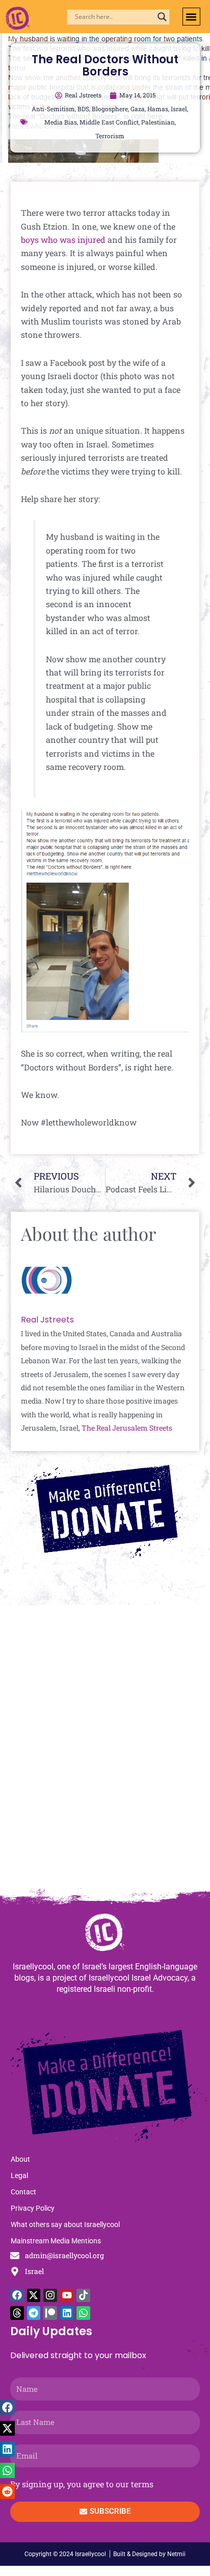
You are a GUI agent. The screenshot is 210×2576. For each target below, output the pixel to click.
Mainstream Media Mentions (56, 2241)
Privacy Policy (33, 2208)
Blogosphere (110, 109)
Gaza (138, 109)
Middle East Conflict (109, 122)
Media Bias (61, 122)
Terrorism (110, 136)
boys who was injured (64, 240)
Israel (179, 109)
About (20, 2159)
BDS (83, 109)
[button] (191, 17)
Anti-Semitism (53, 109)
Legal (19, 2175)
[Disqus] (105, 1751)
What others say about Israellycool (65, 2224)
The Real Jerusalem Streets (127, 1428)
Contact (23, 2192)
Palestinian (158, 122)
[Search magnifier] (162, 17)
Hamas (158, 109)
